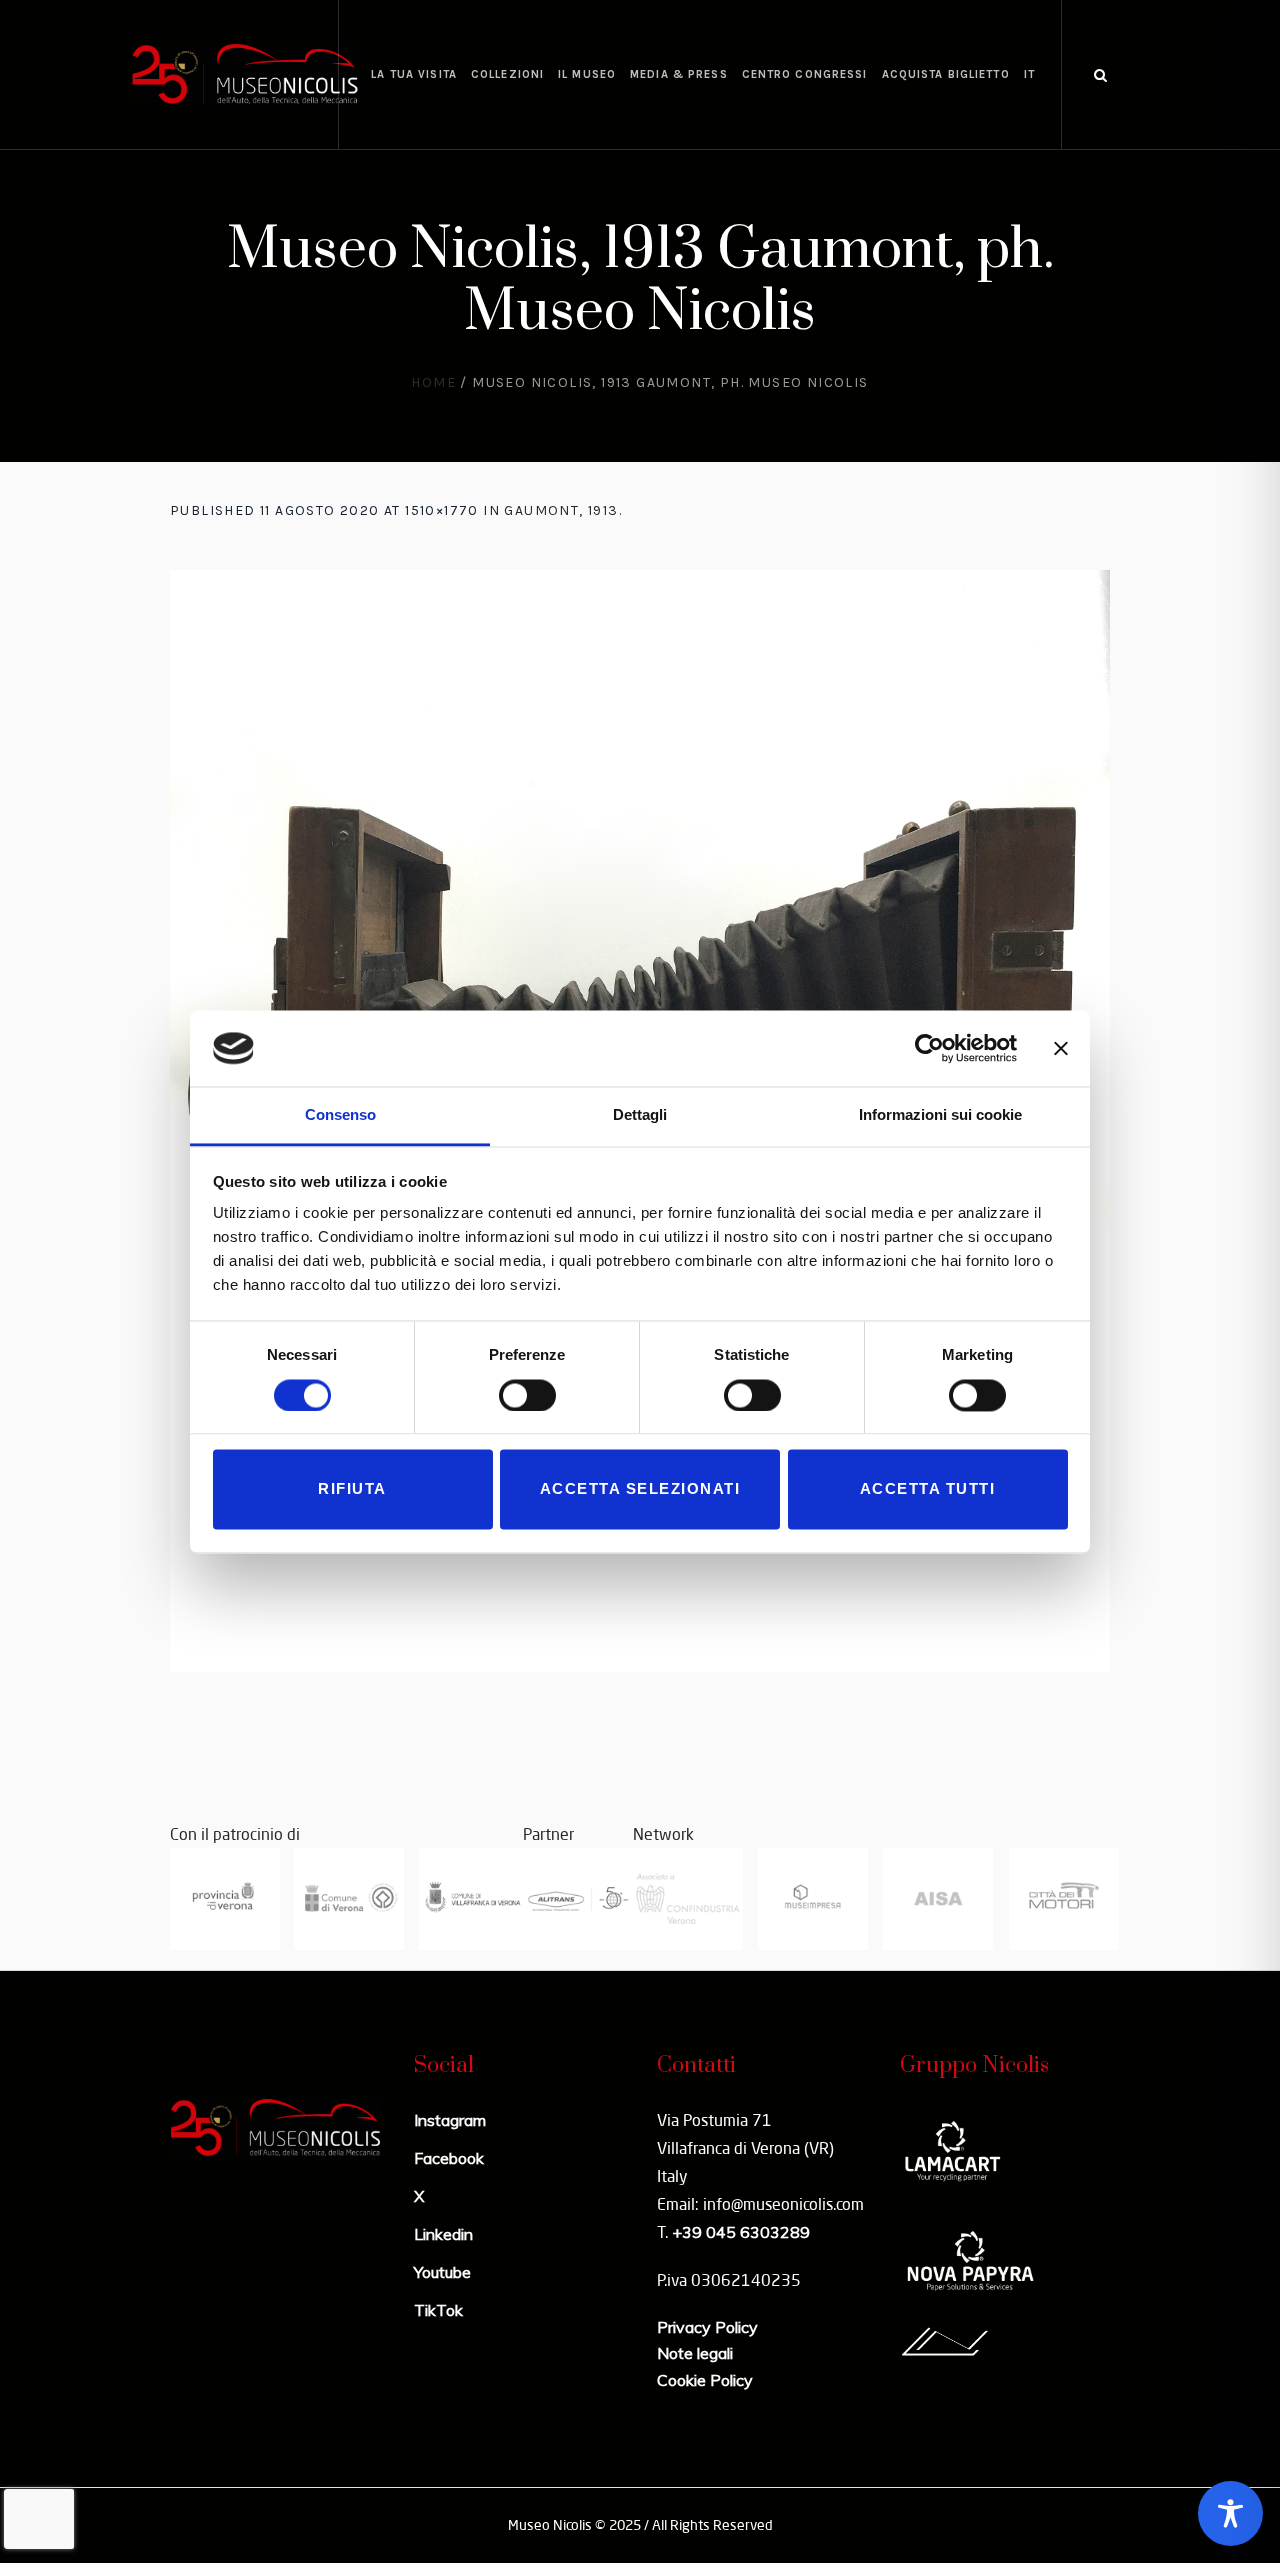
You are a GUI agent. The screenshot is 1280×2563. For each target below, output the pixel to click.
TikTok (438, 2310)
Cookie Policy (705, 2380)
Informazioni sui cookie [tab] (940, 1115)
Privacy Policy (707, 2327)
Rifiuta (352, 1489)
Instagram (450, 2120)
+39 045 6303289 (741, 2232)
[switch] (527, 1395)
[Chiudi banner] (1061, 1048)
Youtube (442, 2272)
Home (433, 382)
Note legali (695, 2353)
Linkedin (443, 2234)
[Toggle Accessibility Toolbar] (1230, 2513)
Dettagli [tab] (640, 1115)
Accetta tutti (928, 1489)
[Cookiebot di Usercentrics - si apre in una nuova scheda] (929, 1048)
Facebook (449, 2158)
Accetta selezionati (640, 1489)
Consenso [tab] (340, 1115)
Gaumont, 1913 (561, 510)
